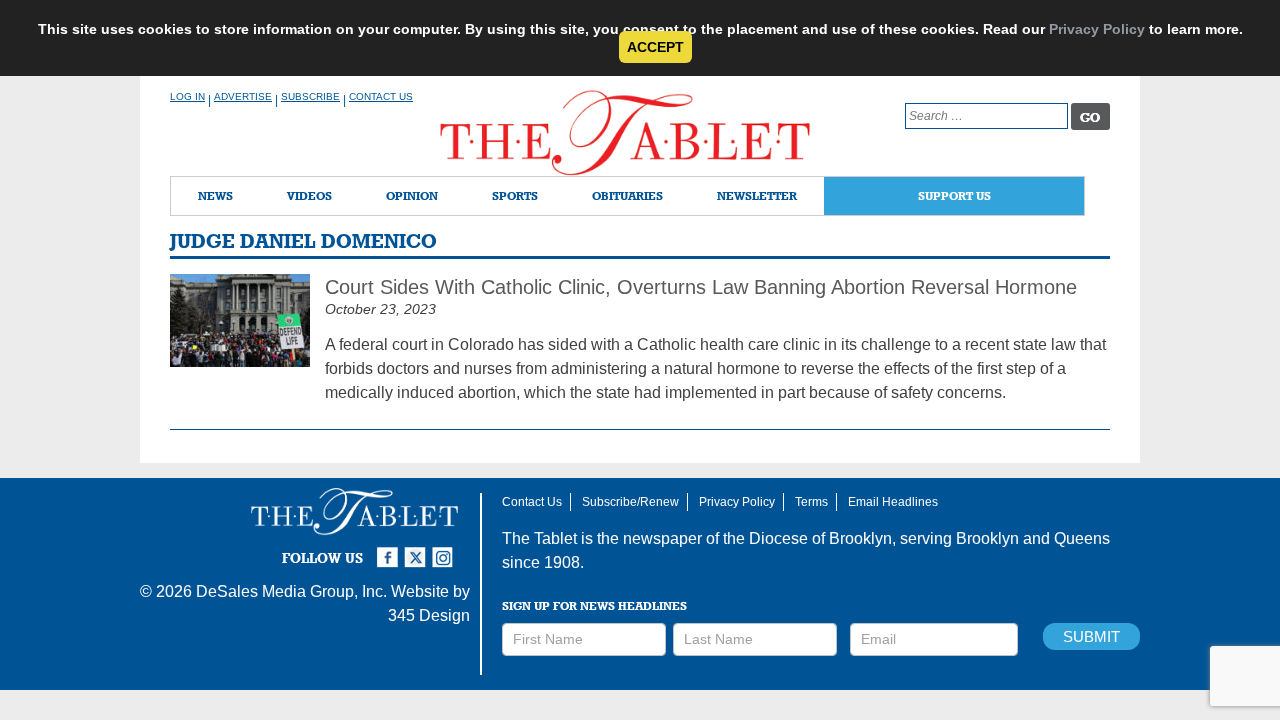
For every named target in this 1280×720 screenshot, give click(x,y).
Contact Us (381, 96)
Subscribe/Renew (630, 502)
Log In (187, 96)
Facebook (390, 549)
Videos (309, 195)
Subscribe (310, 96)
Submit (1091, 636)
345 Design (429, 615)
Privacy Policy (1097, 29)
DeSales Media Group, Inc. (291, 591)
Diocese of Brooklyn (820, 538)
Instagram (446, 549)
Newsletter (757, 195)
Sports (515, 195)
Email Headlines (893, 502)
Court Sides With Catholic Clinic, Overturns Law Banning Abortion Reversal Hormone (701, 287)
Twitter (418, 549)
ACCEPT (655, 47)
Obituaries (627, 195)
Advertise (243, 96)
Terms (811, 502)
